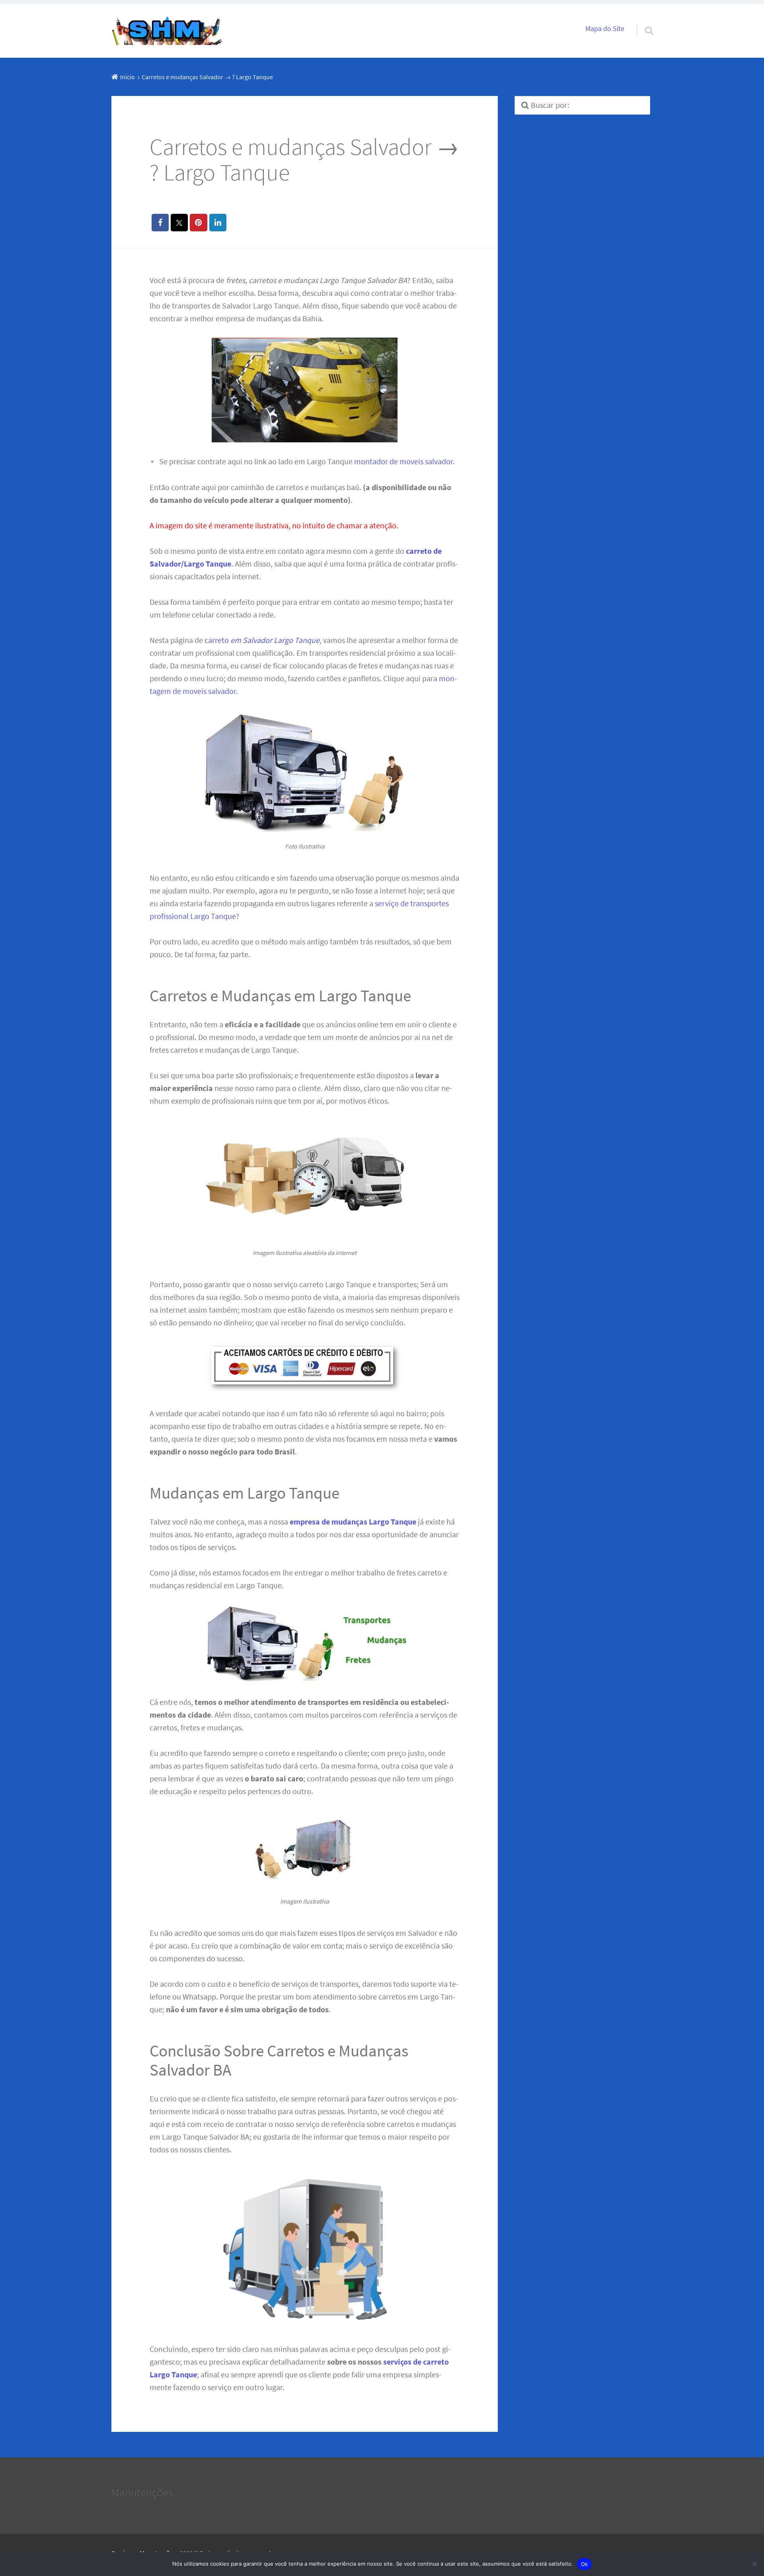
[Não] (754, 2564)
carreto (262, 640)
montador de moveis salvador (403, 461)
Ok (585, 2564)
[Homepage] (167, 31)
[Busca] (642, 20)
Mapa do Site (605, 29)
